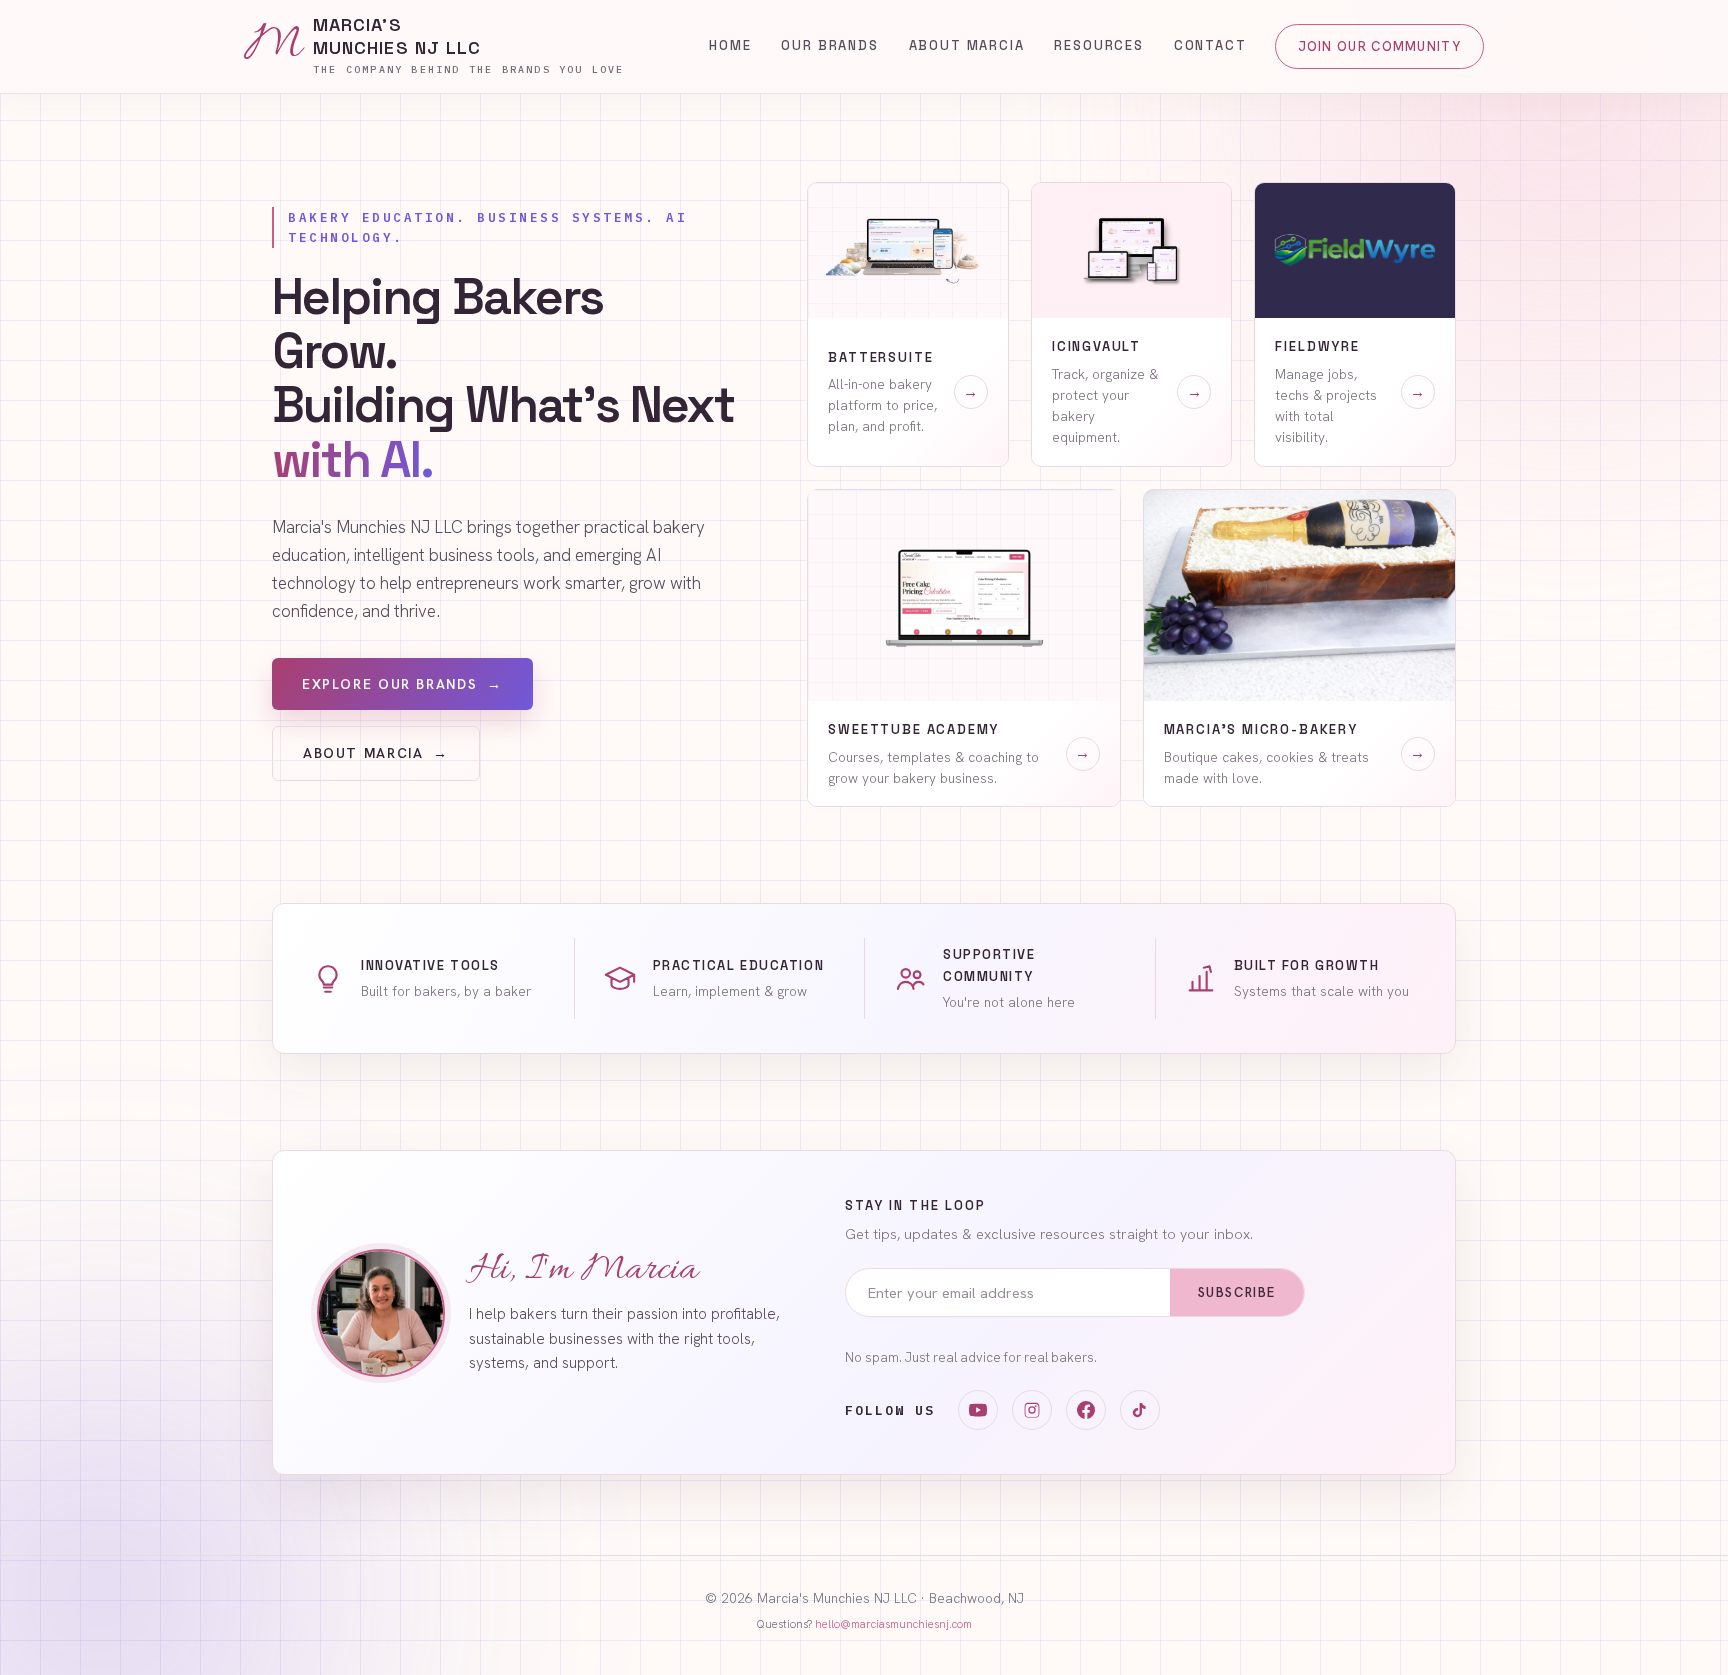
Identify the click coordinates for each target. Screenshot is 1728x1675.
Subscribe (1237, 1292)
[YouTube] (978, 1410)
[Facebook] (1086, 1410)
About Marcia (967, 45)
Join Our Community (1379, 46)
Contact (1210, 45)
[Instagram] (1032, 1410)
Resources (1098, 45)
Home (730, 45)
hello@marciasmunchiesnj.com (893, 1624)
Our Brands (829, 45)
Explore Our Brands (402, 685)
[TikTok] (1140, 1410)
